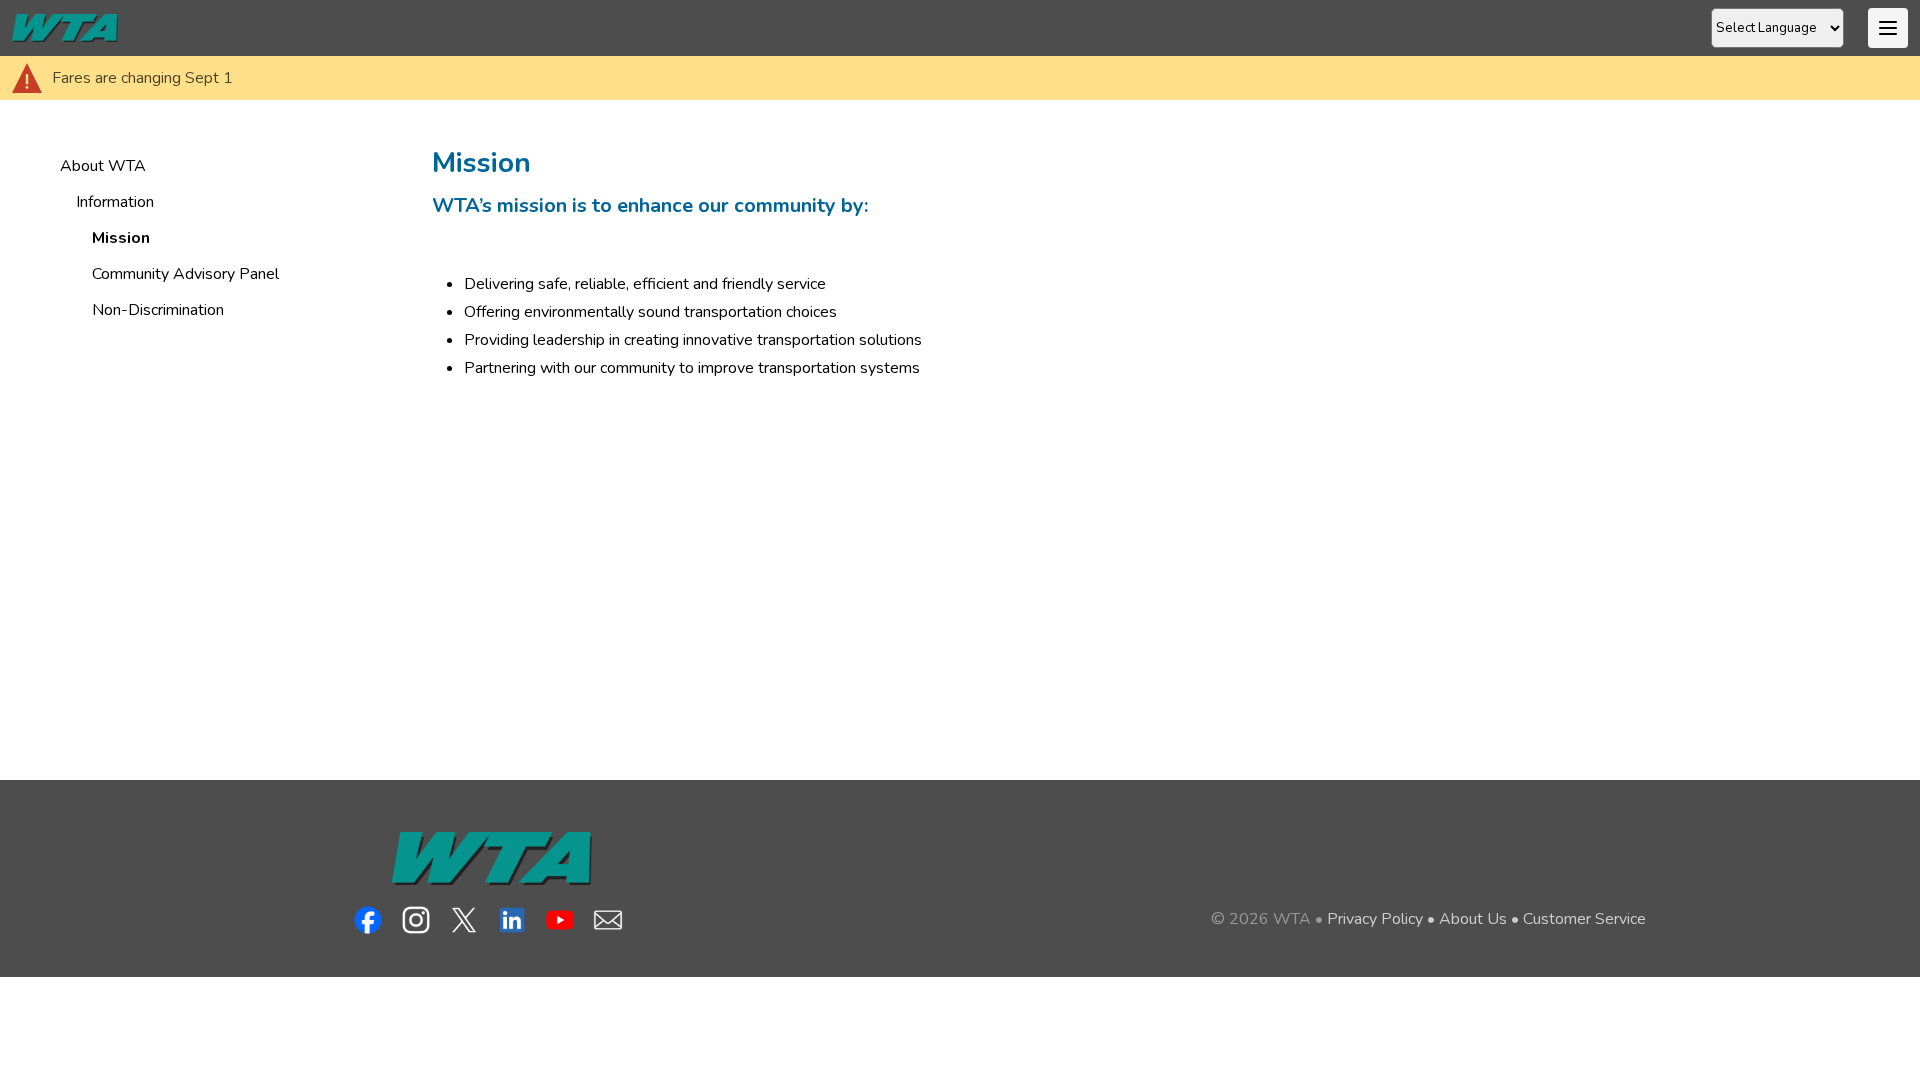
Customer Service (1584, 919)
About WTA (103, 166)
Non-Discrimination (158, 310)
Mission (121, 238)
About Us (1473, 919)
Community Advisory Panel (185, 274)
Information (115, 202)
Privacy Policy (1375, 919)
